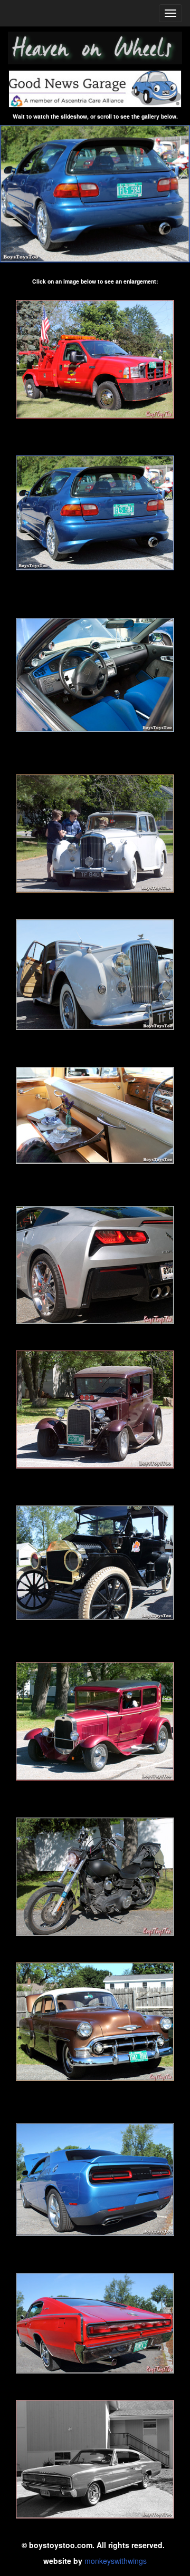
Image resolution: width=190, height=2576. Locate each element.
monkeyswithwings (116, 2561)
